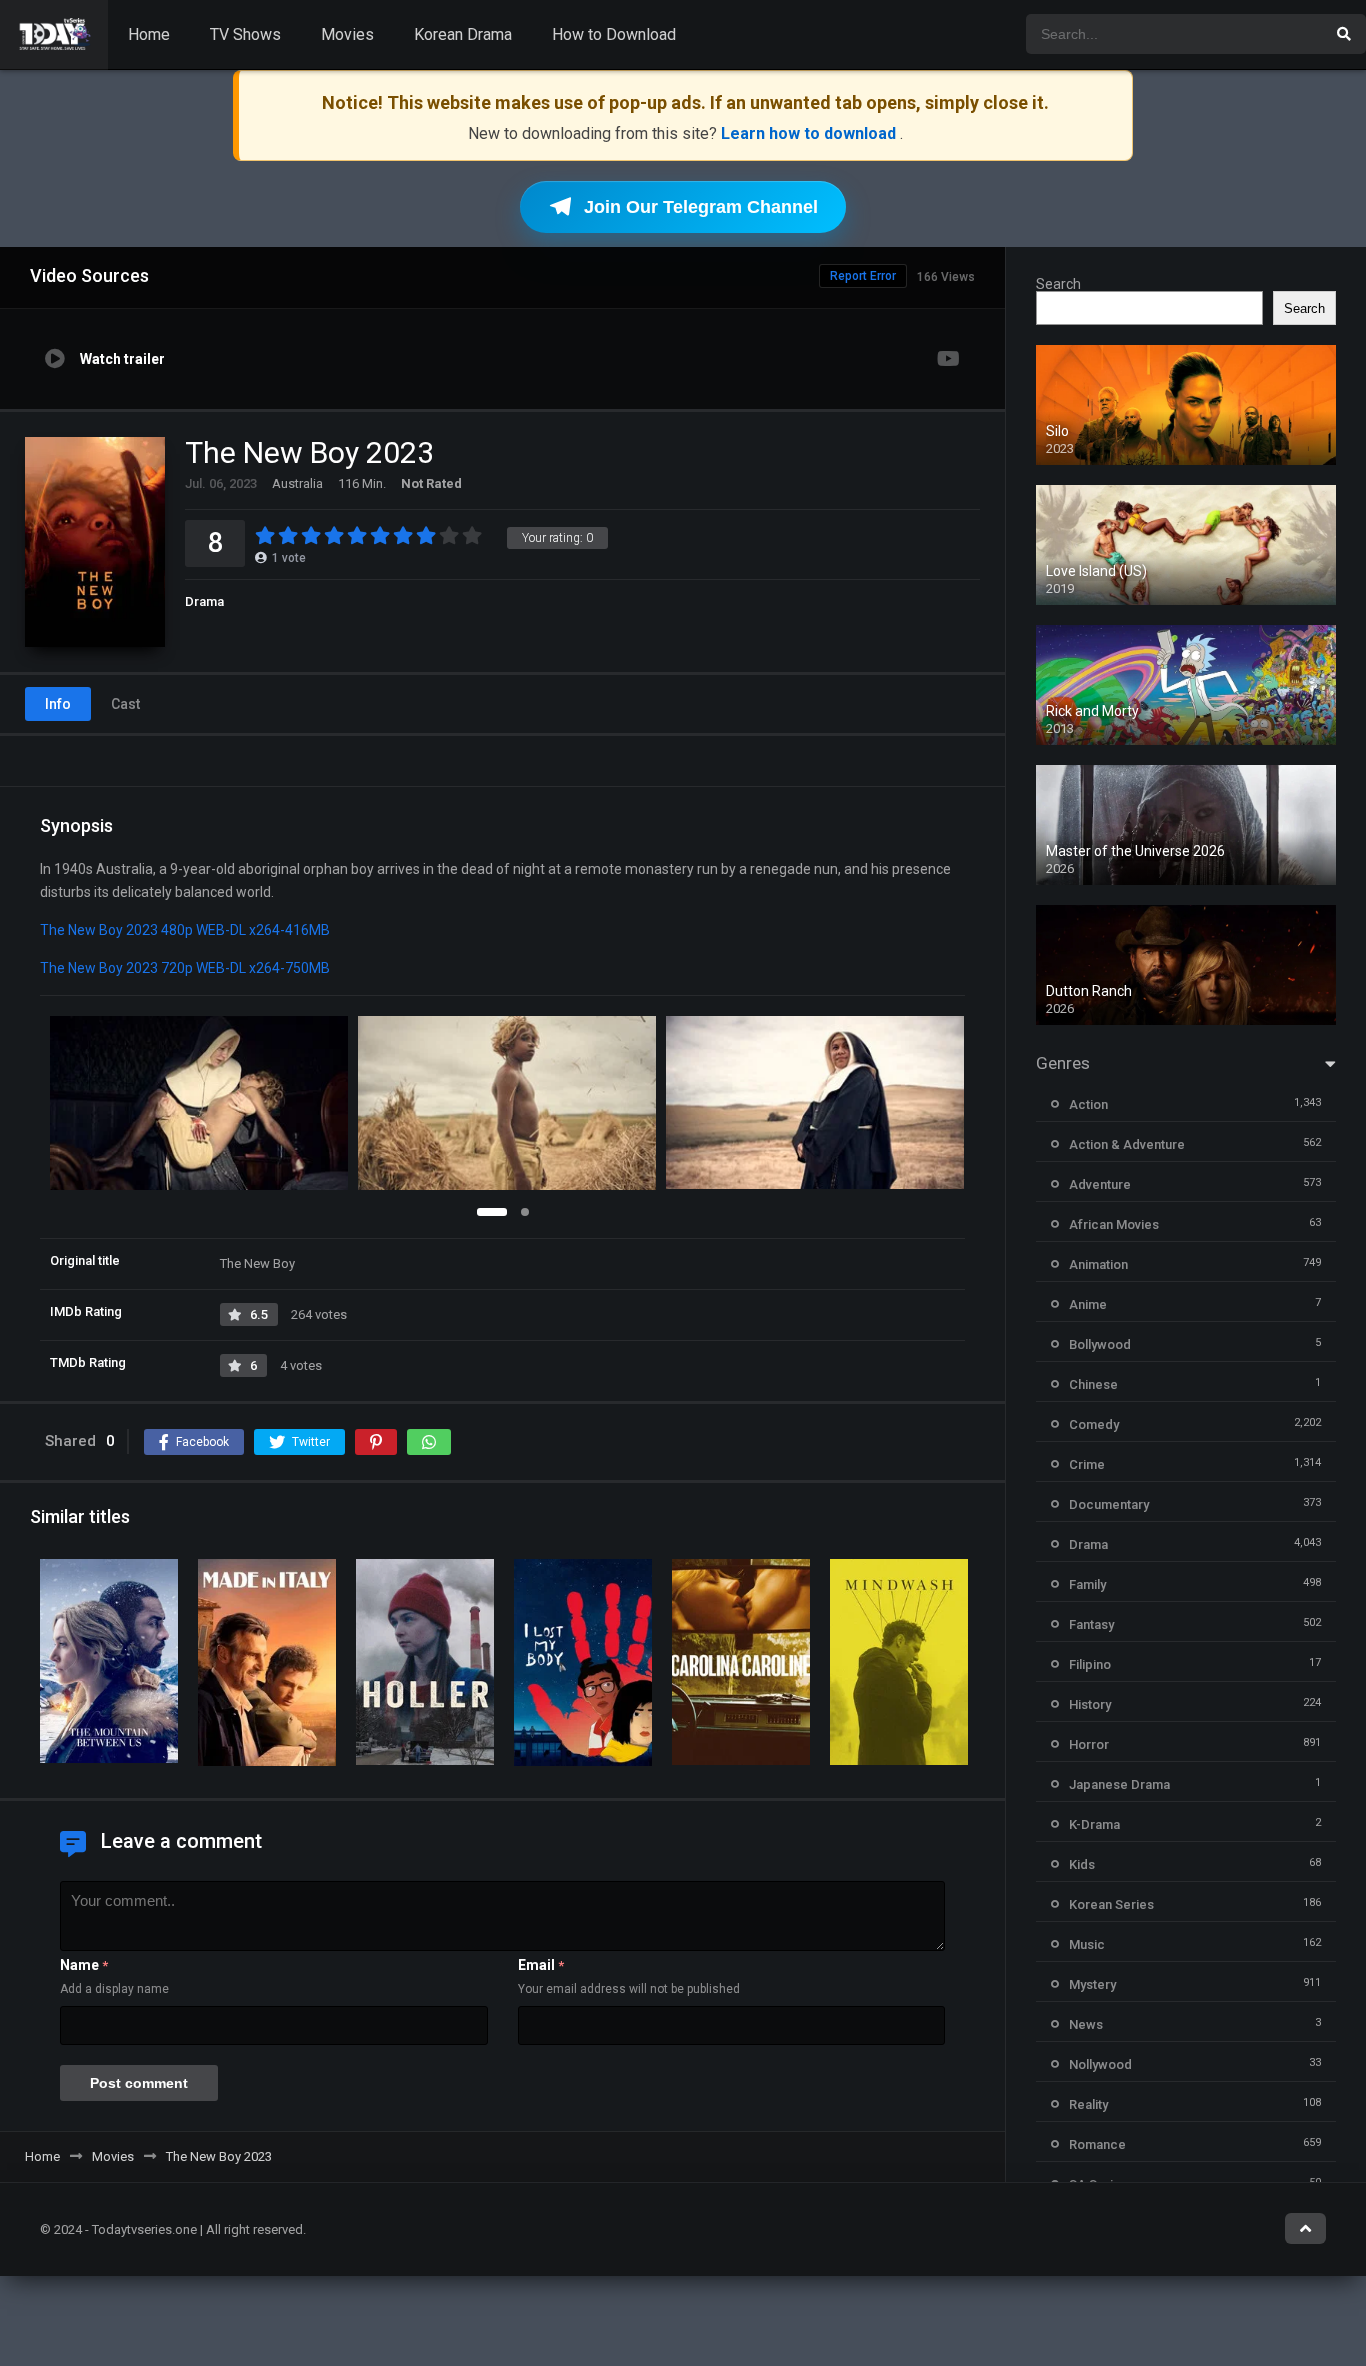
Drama (204, 601)
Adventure (1100, 1184)
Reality (1088, 2104)
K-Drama (1094, 1824)
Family (1087, 1584)
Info (58, 704)
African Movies (1114, 1224)
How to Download (614, 34)
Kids (1082, 1864)
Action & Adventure (1127, 1144)
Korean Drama (463, 34)
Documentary (1109, 1504)
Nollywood (1100, 2064)
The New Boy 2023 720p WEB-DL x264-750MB (185, 968)
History (1090, 1704)
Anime (1088, 1304)
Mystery (1092, 1984)
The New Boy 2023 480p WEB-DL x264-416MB (185, 930)
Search (1058, 284)
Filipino (1090, 1664)
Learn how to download (810, 133)
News (1086, 2024)
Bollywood (1100, 1344)
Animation (1098, 1264)
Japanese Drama (1119, 1784)
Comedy (1094, 1424)
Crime (1087, 1464)
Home (149, 34)
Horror (1089, 1744)
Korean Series (1111, 1904)
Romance (1097, 2144)
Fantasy (1091, 1624)
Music (1087, 1944)
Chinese (1093, 1384)
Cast (125, 704)
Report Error (863, 276)
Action (1088, 1104)
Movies (347, 34)
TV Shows (245, 34)
